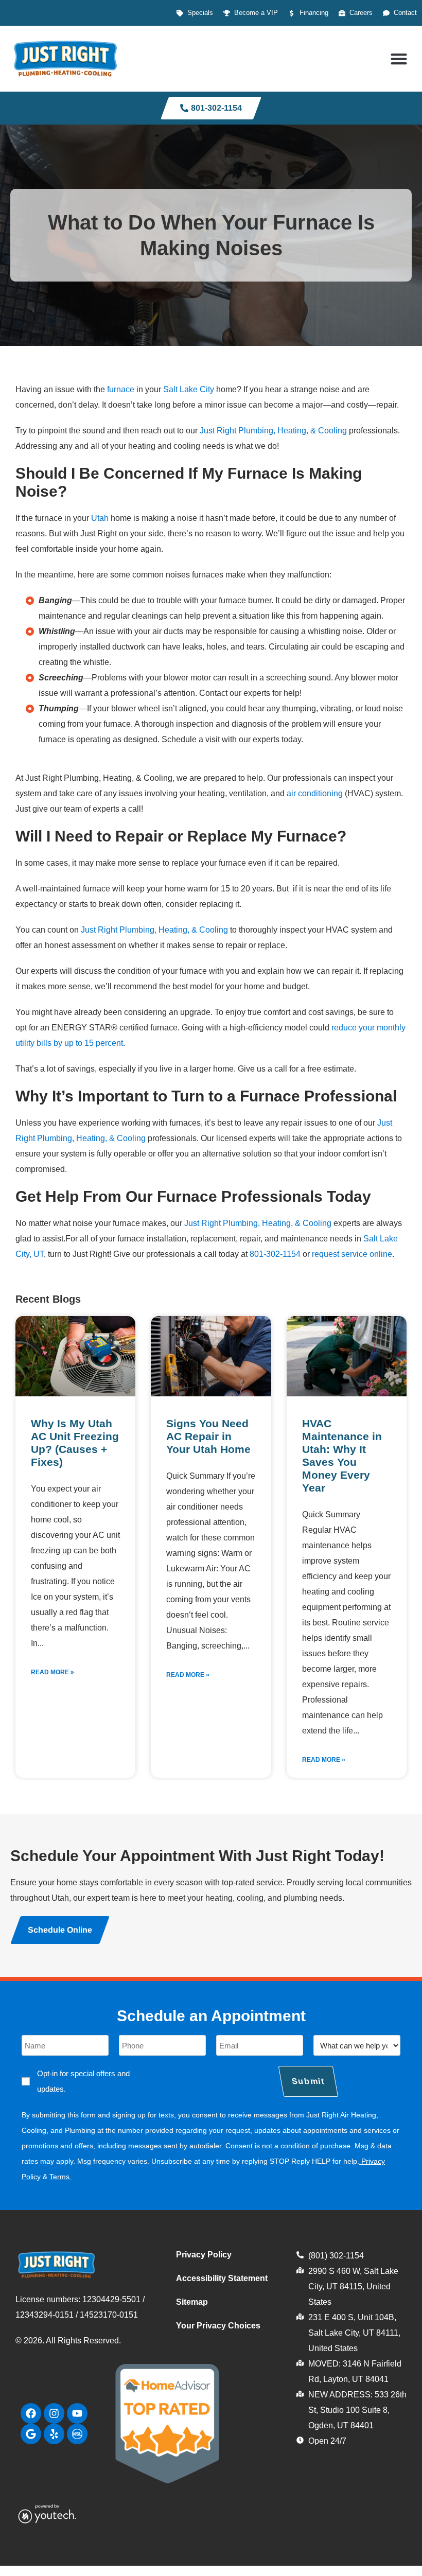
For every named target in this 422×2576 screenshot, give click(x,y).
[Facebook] (31, 2413)
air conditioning (315, 793)
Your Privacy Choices (218, 2326)
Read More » (52, 1672)
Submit (308, 2081)
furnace (121, 389)
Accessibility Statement (222, 2278)
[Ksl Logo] (77, 2434)
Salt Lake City (189, 389)
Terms (59, 2177)
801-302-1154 (275, 1254)
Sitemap (192, 2302)
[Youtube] (77, 2413)
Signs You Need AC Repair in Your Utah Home (208, 1436)
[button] (399, 58)
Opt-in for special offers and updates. (83, 2081)
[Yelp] (54, 2434)
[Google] (31, 2434)
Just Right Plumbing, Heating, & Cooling (273, 431)
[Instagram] (54, 2413)
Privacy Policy (204, 2255)
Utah (100, 518)
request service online (352, 1254)
